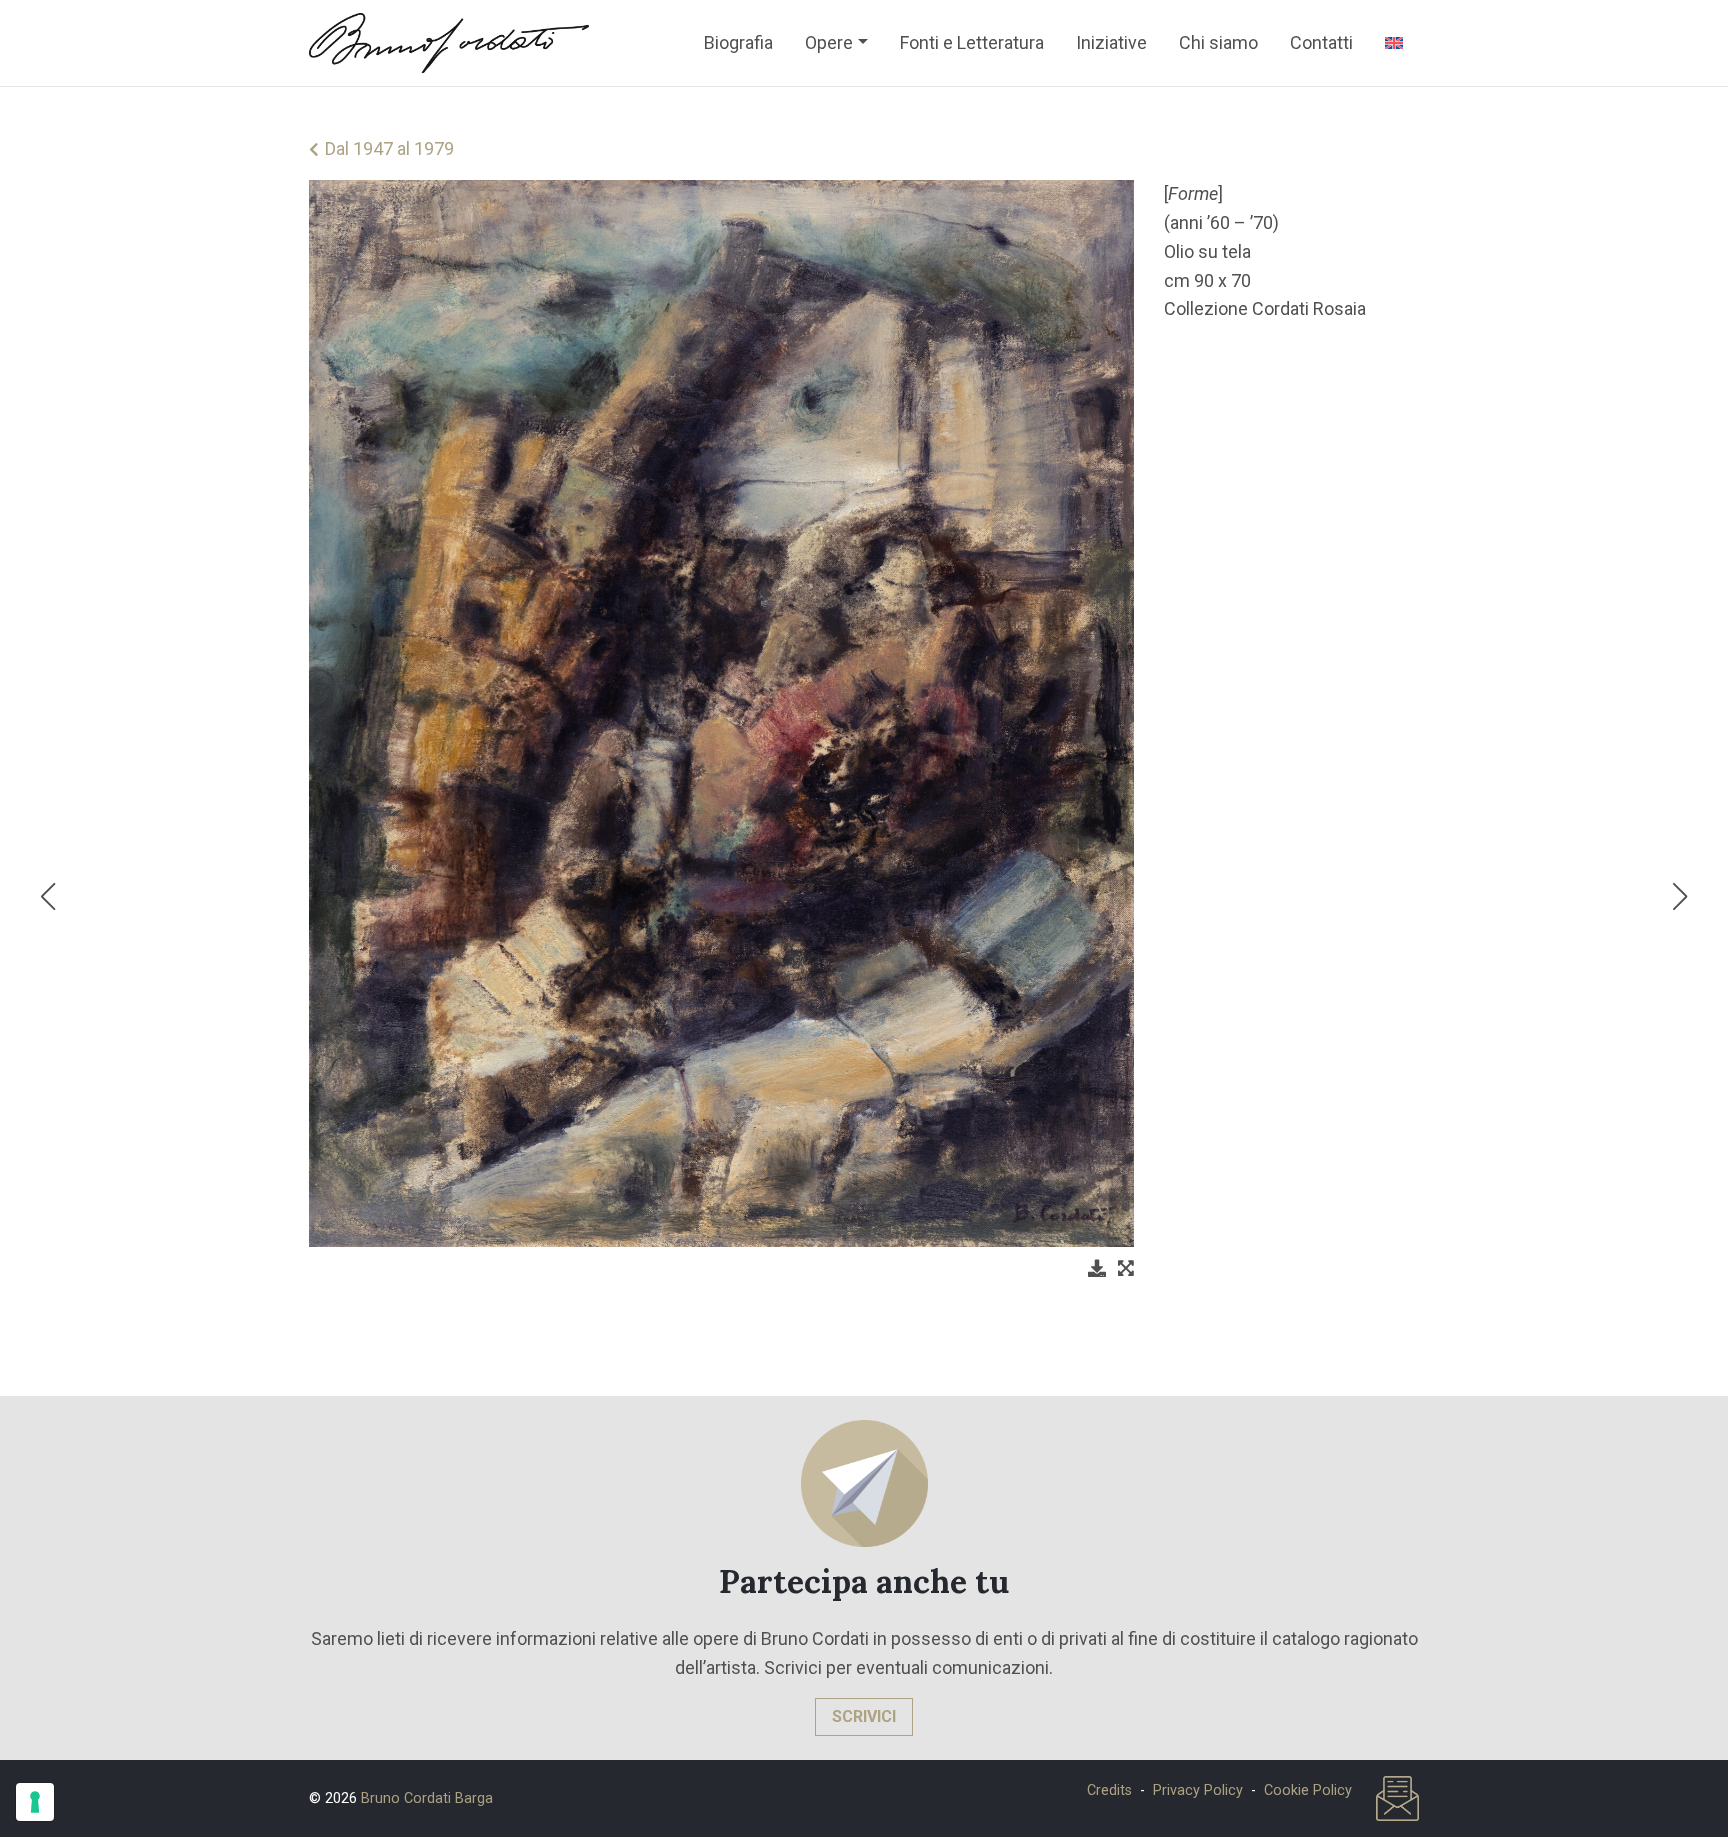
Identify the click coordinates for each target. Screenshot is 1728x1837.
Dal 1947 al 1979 (389, 148)
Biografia (738, 42)
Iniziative (1111, 42)
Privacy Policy (1198, 1790)
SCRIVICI (864, 1716)
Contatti (1321, 42)
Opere (829, 42)
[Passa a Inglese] (1394, 43)
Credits (1109, 1790)
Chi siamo (1218, 42)
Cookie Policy (1308, 1790)
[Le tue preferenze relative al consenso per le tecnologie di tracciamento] (35, 1802)
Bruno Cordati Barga (427, 1798)
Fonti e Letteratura (972, 42)
